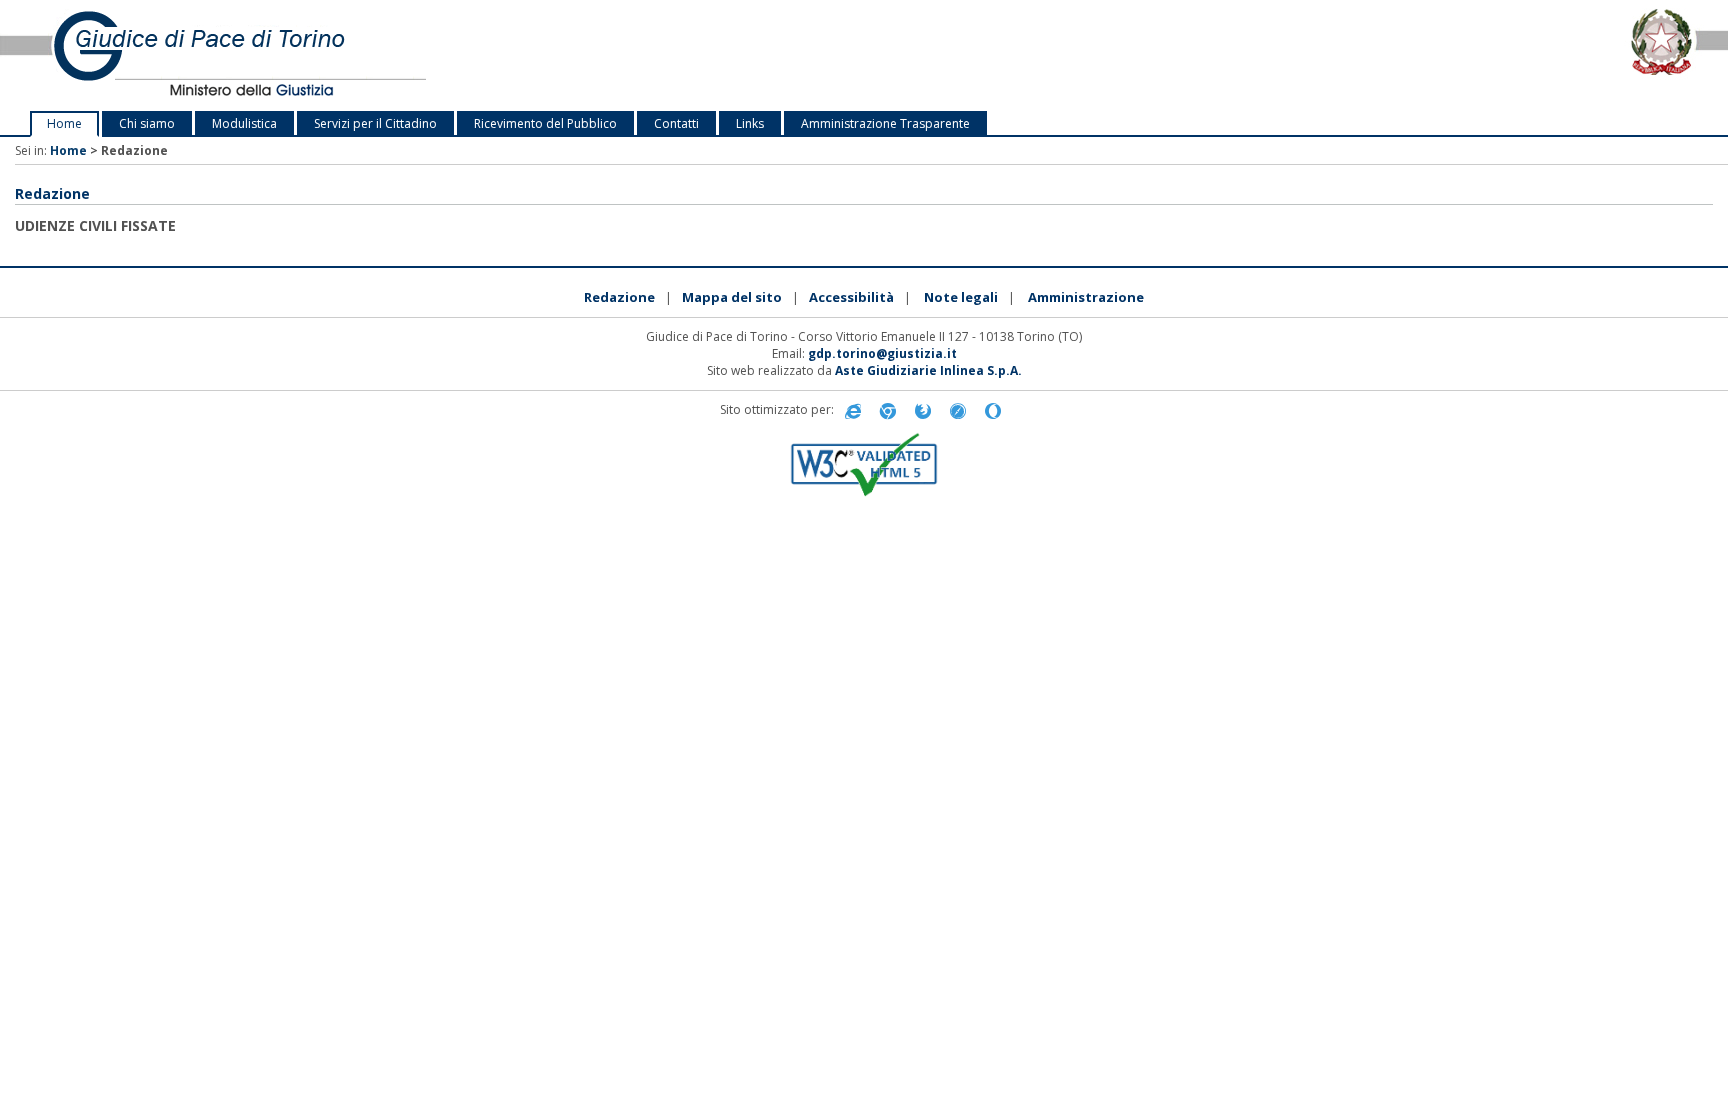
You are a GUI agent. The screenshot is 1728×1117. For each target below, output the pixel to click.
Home (64, 123)
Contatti (676, 123)
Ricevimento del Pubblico (545, 123)
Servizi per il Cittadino (375, 123)
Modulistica (244, 123)
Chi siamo (147, 123)
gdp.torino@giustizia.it (882, 353)
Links (750, 123)
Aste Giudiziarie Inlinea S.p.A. (928, 370)
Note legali (961, 297)
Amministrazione (1086, 297)
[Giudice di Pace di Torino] (360, 55)
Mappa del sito (732, 297)
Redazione (619, 297)
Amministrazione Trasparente (885, 123)
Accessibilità (851, 297)
